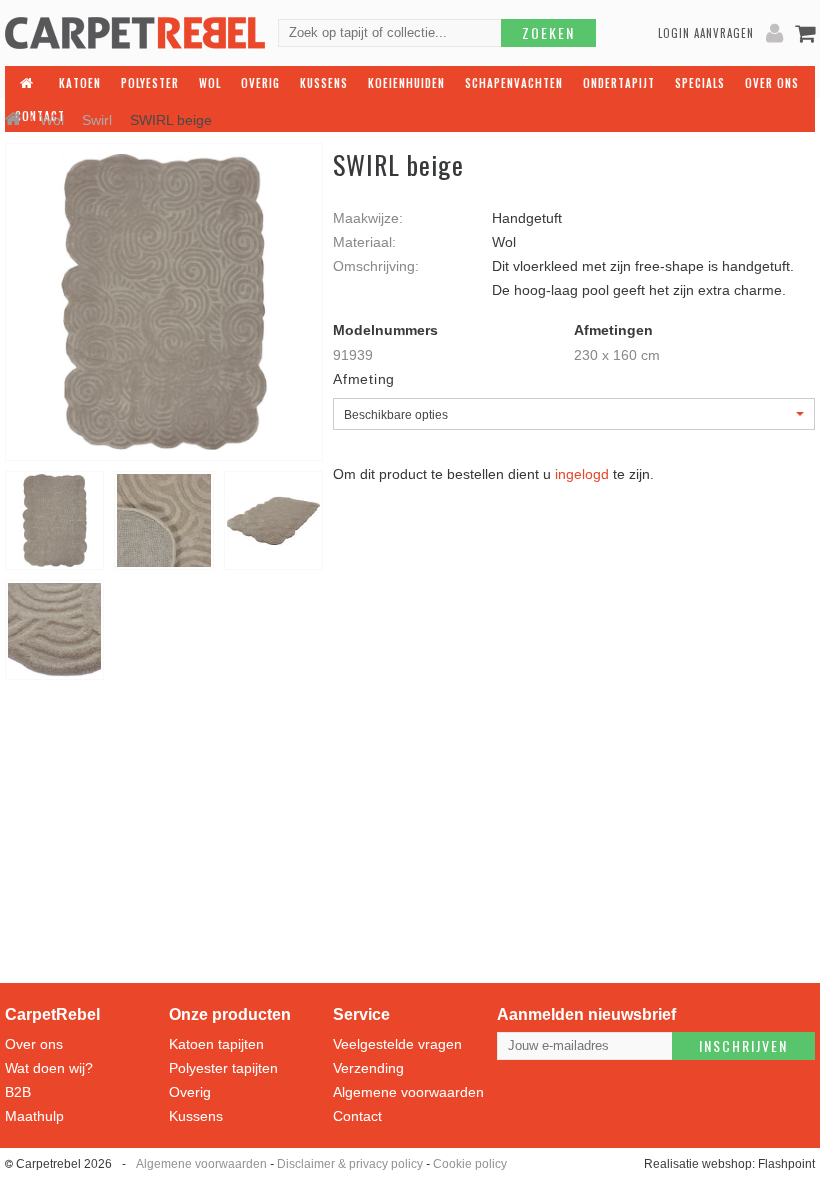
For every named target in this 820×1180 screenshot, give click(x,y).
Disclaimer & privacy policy (350, 1164)
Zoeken (548, 32)
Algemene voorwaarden (408, 1092)
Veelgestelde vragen (397, 1044)
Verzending (368, 1068)
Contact (357, 1116)
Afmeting (364, 379)
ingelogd (582, 474)
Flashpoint (786, 1164)
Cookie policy (470, 1164)
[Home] (13, 120)
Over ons (34, 1044)
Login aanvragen (706, 33)
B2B (18, 1092)
